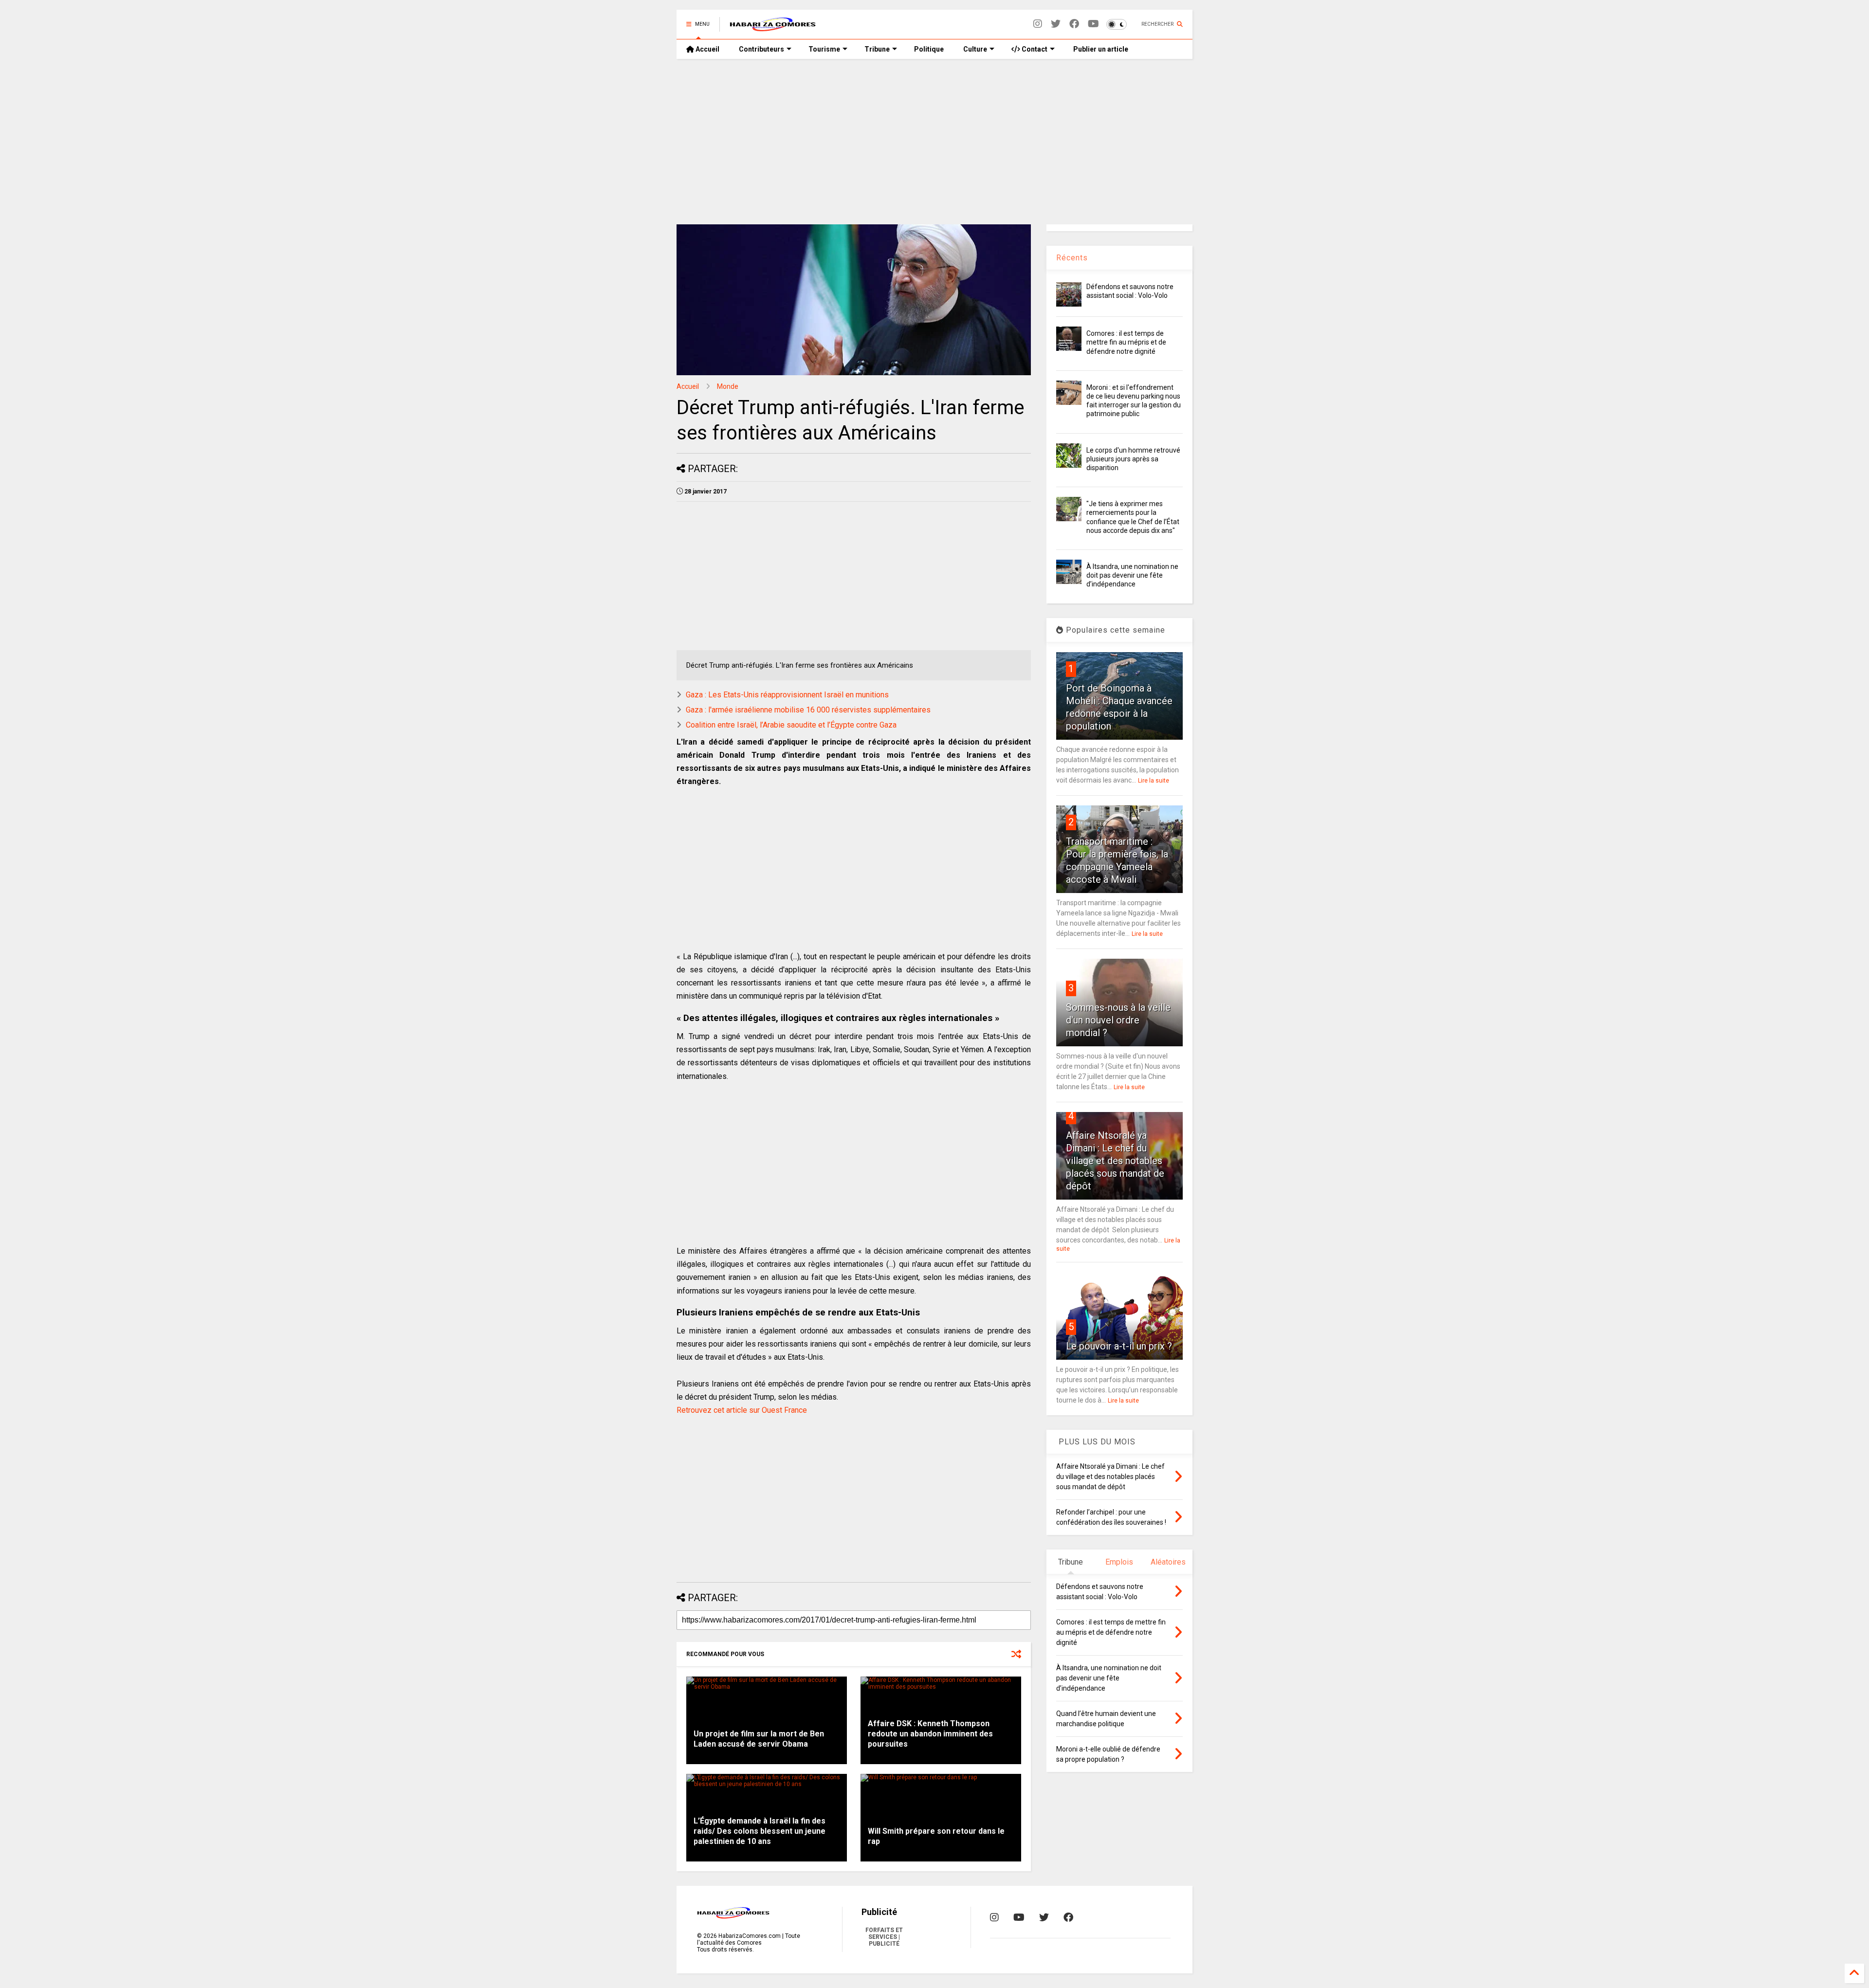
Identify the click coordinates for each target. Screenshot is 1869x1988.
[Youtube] (1093, 24)
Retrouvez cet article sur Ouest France (742, 1410)
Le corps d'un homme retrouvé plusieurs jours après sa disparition (1133, 459)
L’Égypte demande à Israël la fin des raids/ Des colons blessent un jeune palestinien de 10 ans (760, 1831)
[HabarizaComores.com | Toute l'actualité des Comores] (773, 27)
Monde (728, 386)
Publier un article (1100, 49)
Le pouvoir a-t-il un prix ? (1119, 1346)
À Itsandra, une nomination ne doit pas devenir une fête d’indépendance (1132, 575)
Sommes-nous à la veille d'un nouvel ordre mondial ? (1118, 1020)
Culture (975, 49)
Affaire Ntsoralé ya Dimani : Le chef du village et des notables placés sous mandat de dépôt (1115, 1161)
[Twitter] (1056, 24)
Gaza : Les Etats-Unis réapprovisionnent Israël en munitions (787, 695)
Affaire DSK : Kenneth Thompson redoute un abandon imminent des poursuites (930, 1734)
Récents (1072, 258)
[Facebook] (1074, 24)
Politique (929, 49)
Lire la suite (1154, 781)
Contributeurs (761, 49)
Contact (1034, 49)
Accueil (707, 49)
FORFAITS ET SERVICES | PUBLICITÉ (884, 1937)
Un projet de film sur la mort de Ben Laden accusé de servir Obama (759, 1739)
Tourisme (824, 49)
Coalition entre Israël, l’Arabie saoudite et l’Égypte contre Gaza (791, 725)
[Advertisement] (934, 142)
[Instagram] (1038, 24)
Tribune (877, 49)
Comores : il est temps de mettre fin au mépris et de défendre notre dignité (1126, 342)
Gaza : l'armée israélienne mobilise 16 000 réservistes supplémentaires (808, 710)
